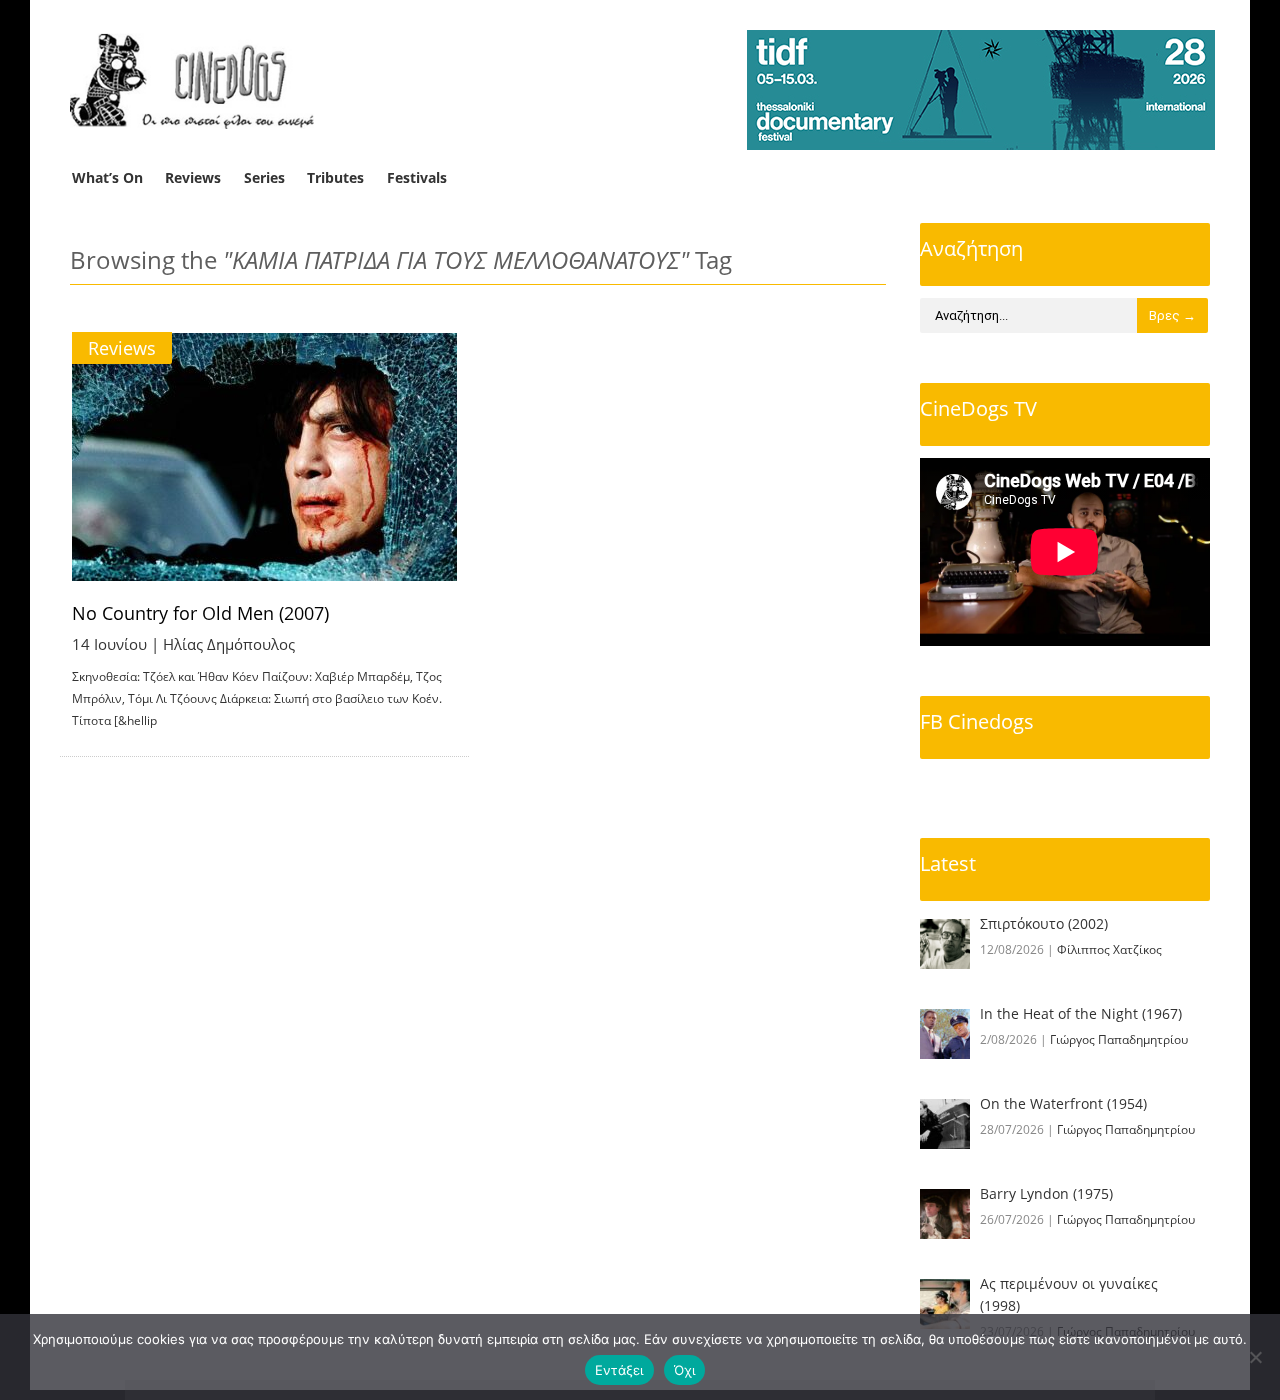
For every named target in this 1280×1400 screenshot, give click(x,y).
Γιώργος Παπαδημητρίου (1119, 1039)
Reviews (193, 177)
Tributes (335, 177)
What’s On (107, 177)
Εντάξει (619, 1370)
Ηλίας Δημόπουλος (229, 644)
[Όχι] (1255, 1357)
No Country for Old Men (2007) (200, 613)
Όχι (685, 1370)
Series (264, 177)
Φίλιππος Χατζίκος (1109, 949)
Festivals (417, 177)
